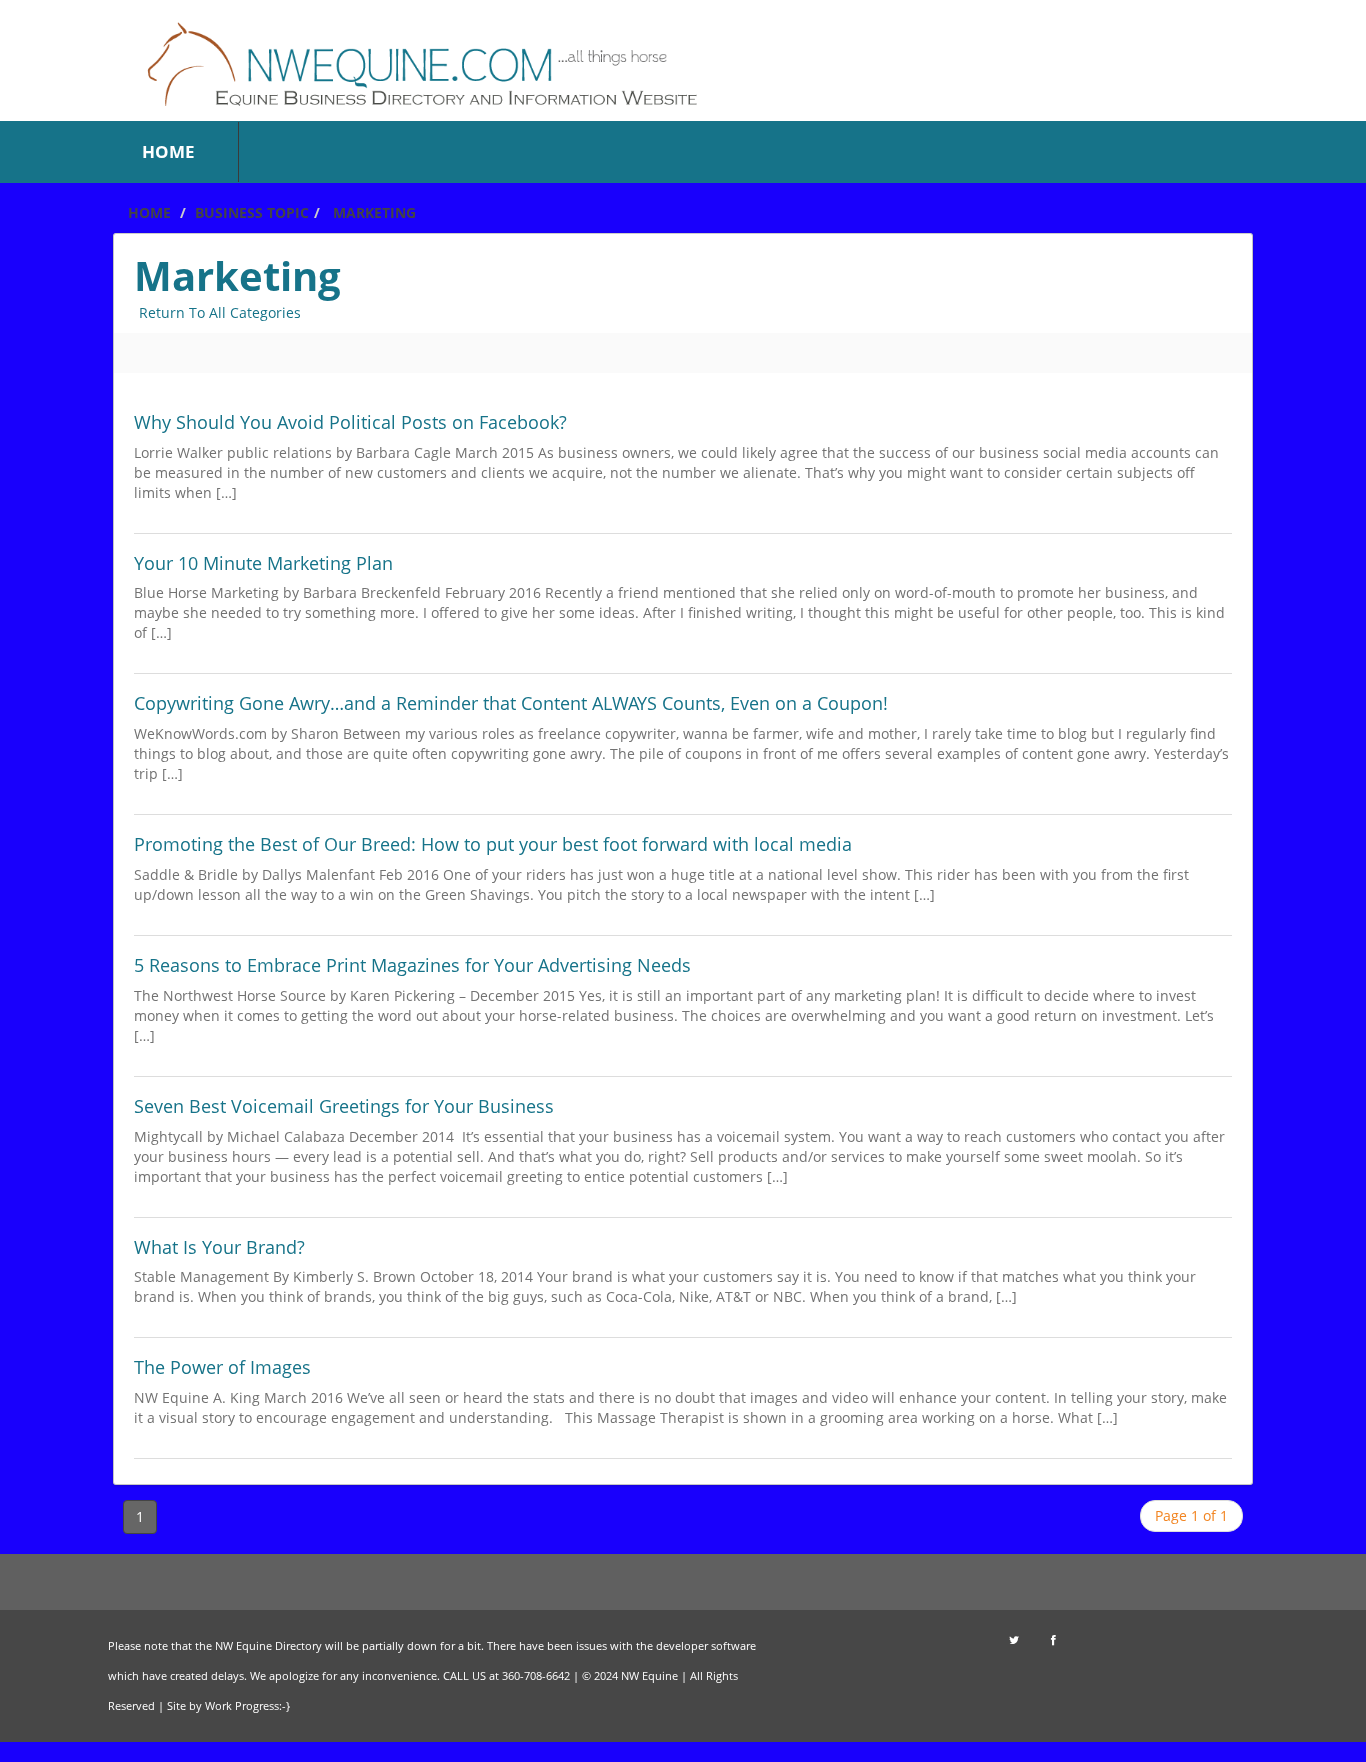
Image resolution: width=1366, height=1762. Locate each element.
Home (147, 212)
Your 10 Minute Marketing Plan (263, 563)
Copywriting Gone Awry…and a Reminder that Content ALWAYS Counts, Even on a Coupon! (511, 703)
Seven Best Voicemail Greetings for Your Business (344, 1106)
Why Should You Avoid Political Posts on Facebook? (350, 422)
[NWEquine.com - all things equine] (449, 58)
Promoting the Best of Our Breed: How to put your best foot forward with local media (493, 844)
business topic (252, 212)
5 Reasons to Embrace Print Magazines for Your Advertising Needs (412, 965)
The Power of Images (222, 1367)
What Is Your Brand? (219, 1247)
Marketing (374, 212)
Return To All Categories (220, 312)
